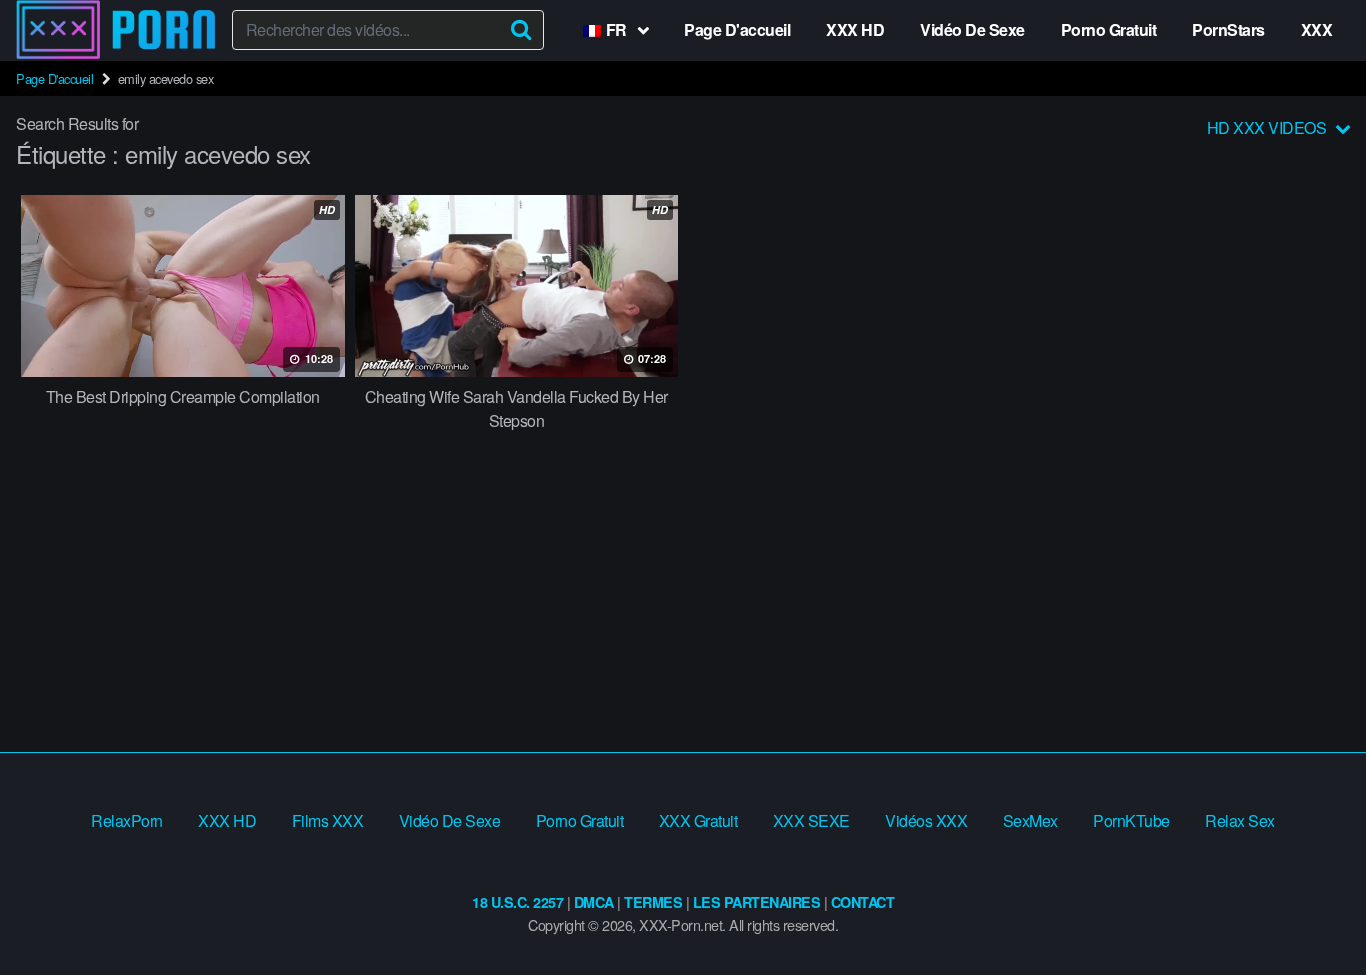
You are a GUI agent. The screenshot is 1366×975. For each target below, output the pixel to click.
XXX (1317, 29)
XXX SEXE (811, 820)
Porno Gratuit (1109, 29)
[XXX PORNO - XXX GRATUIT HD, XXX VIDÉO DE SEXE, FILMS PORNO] (116, 30)
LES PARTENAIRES (757, 902)
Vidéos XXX (926, 820)
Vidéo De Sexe (972, 29)
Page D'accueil (737, 29)
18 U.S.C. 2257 (517, 902)
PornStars (1228, 29)
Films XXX (328, 820)
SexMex (1030, 820)
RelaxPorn (127, 820)
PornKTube (1131, 820)
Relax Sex (1240, 820)
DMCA (594, 902)
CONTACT (863, 902)
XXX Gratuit (698, 820)
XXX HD (855, 29)
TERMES (653, 902)
